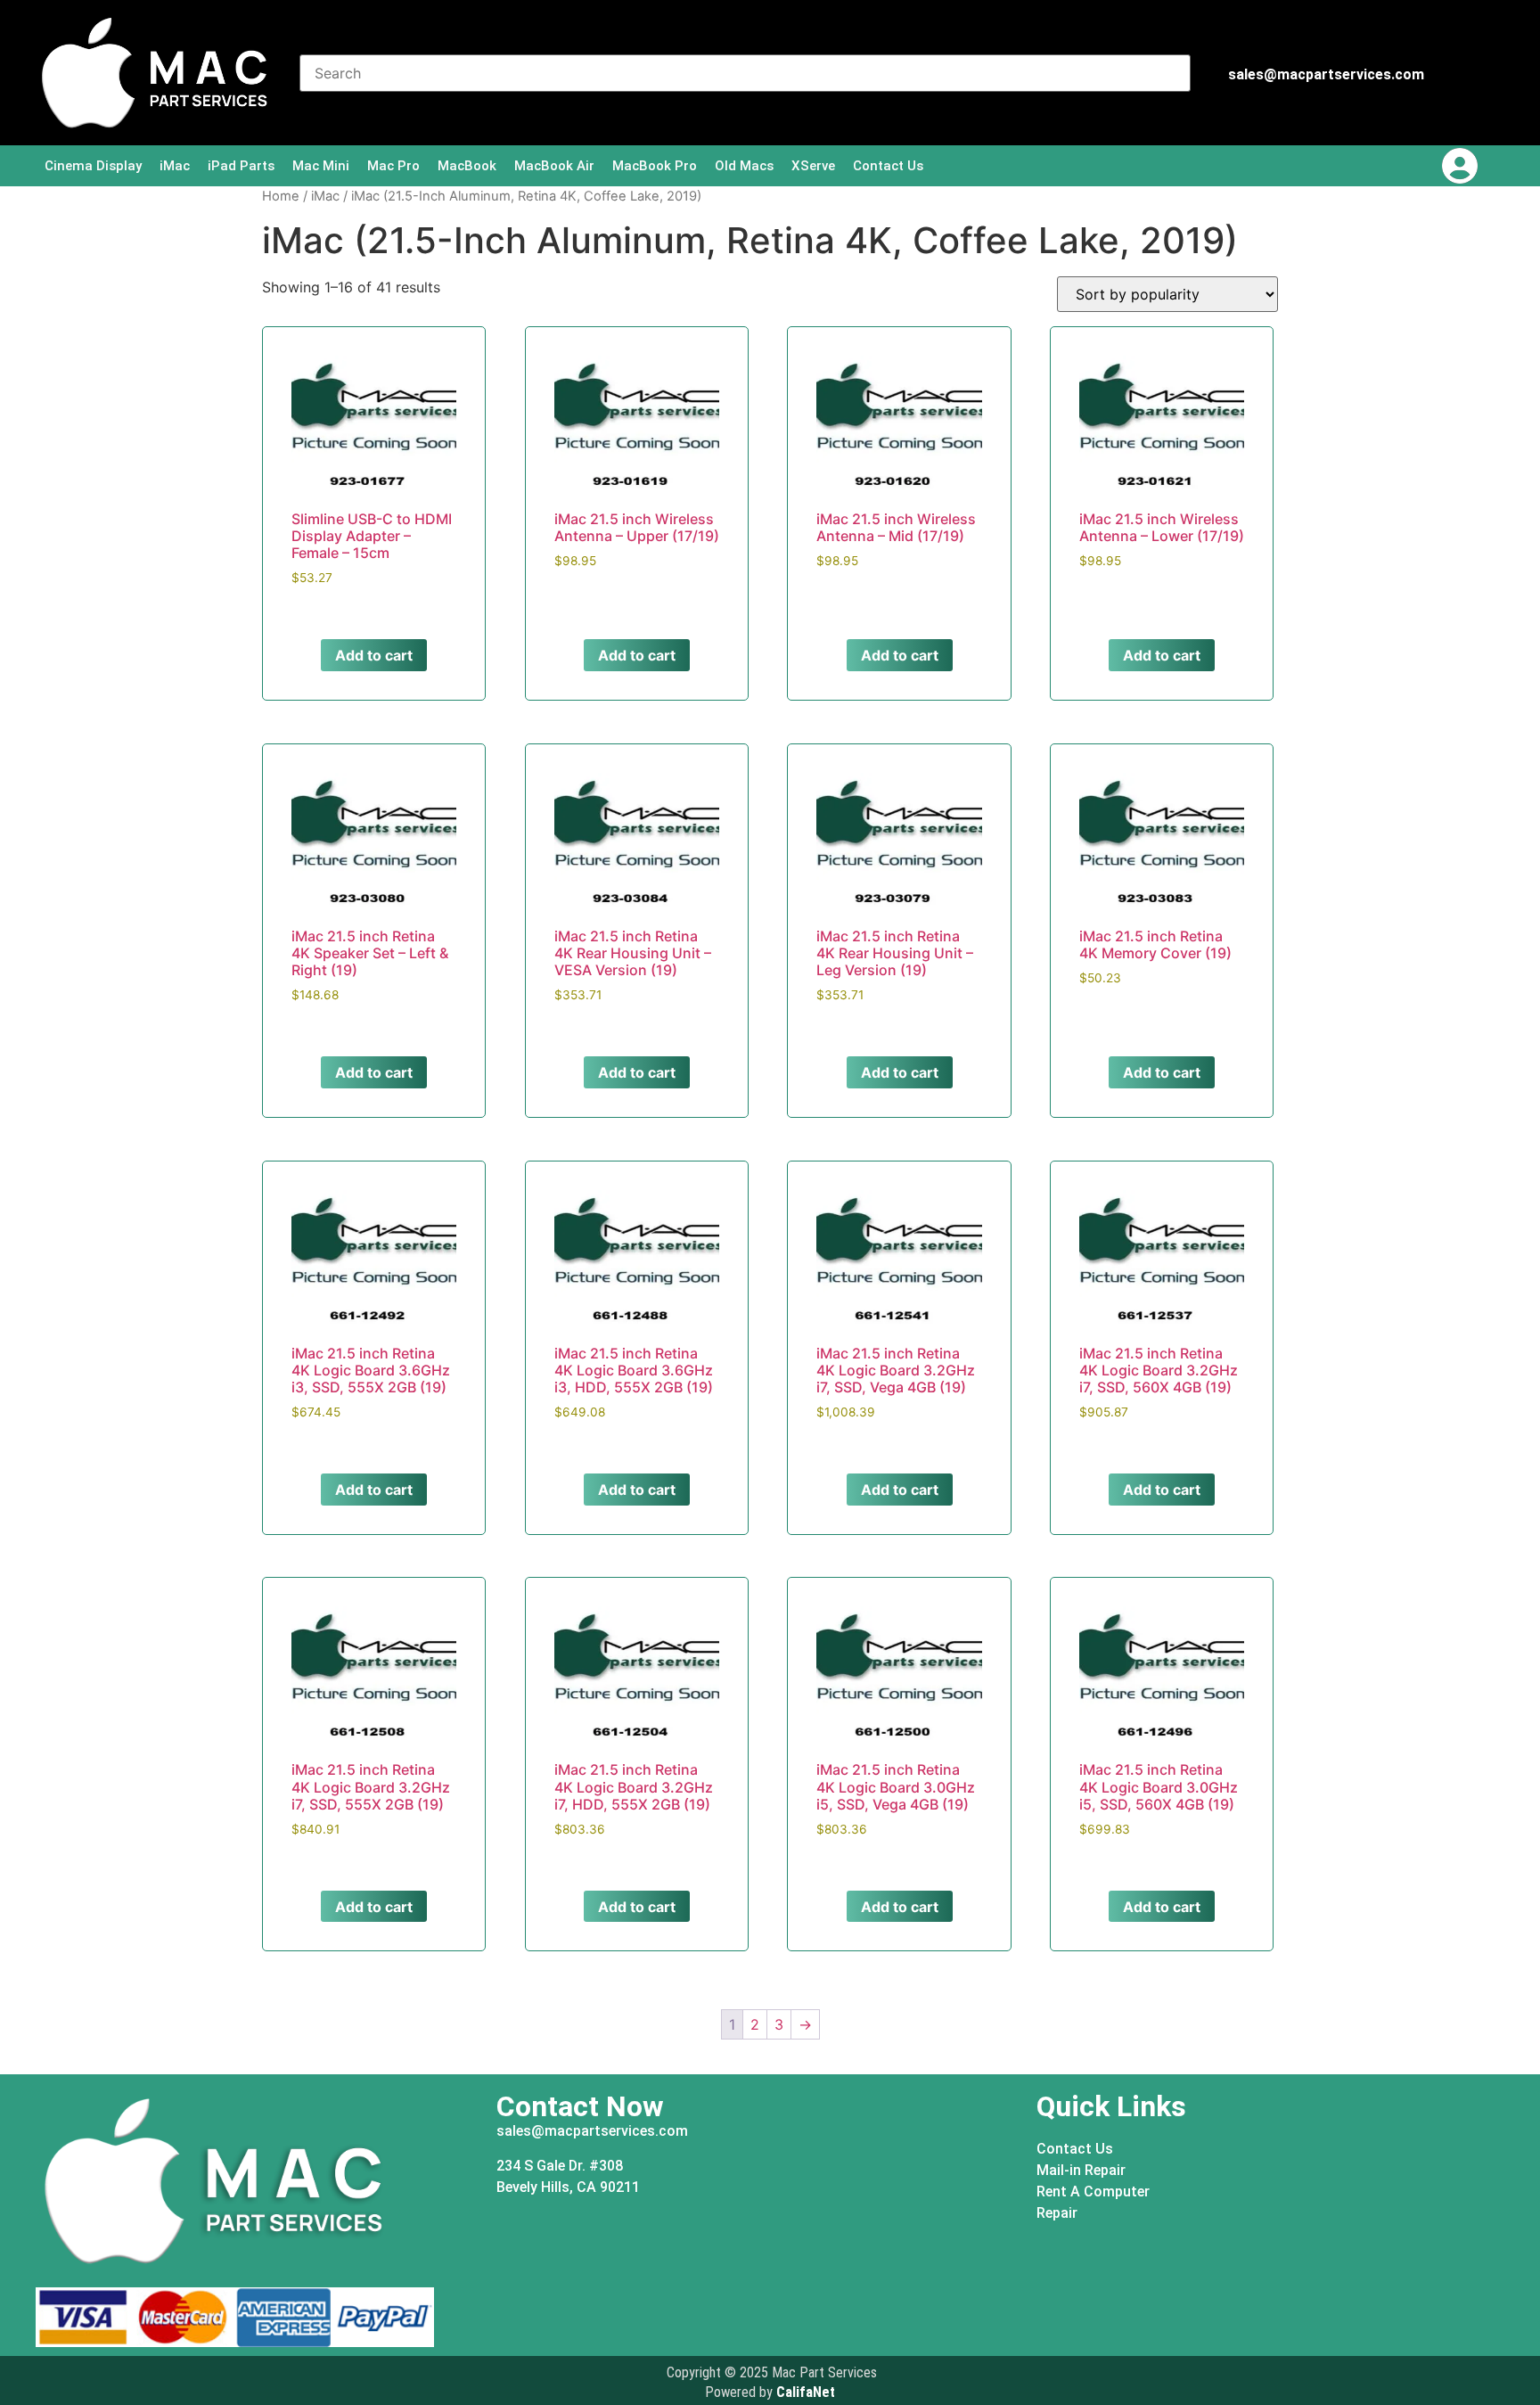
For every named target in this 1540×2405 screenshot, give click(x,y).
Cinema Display (93, 166)
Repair (1057, 2213)
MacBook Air (554, 166)
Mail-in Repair (1081, 2170)
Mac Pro (393, 166)
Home (281, 196)
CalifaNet (806, 2392)
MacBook (467, 166)
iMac (175, 166)
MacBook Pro (655, 166)
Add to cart (374, 655)
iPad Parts (241, 166)
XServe (813, 166)
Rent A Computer (1093, 2192)
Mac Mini (321, 166)
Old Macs (744, 166)
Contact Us (888, 166)
